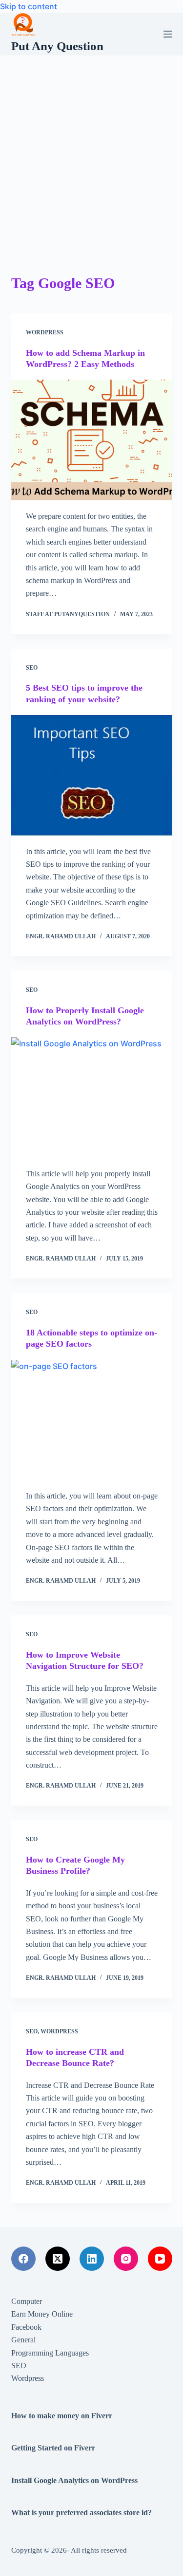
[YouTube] (160, 2259)
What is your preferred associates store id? (81, 2512)
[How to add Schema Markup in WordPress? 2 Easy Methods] (92, 440)
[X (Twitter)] (58, 2259)
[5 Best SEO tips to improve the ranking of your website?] (92, 775)
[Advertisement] (91, 152)
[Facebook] (23, 2259)
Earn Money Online (42, 2314)
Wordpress (45, 332)
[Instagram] (126, 2259)
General (23, 2340)
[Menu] (168, 34)
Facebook (26, 2327)
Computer (27, 2301)
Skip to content (29, 6)
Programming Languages (50, 2353)
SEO (32, 668)
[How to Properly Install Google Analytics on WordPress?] (92, 1097)
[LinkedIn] (92, 2259)
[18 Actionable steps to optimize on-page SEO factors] (92, 1420)
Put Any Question (57, 46)
